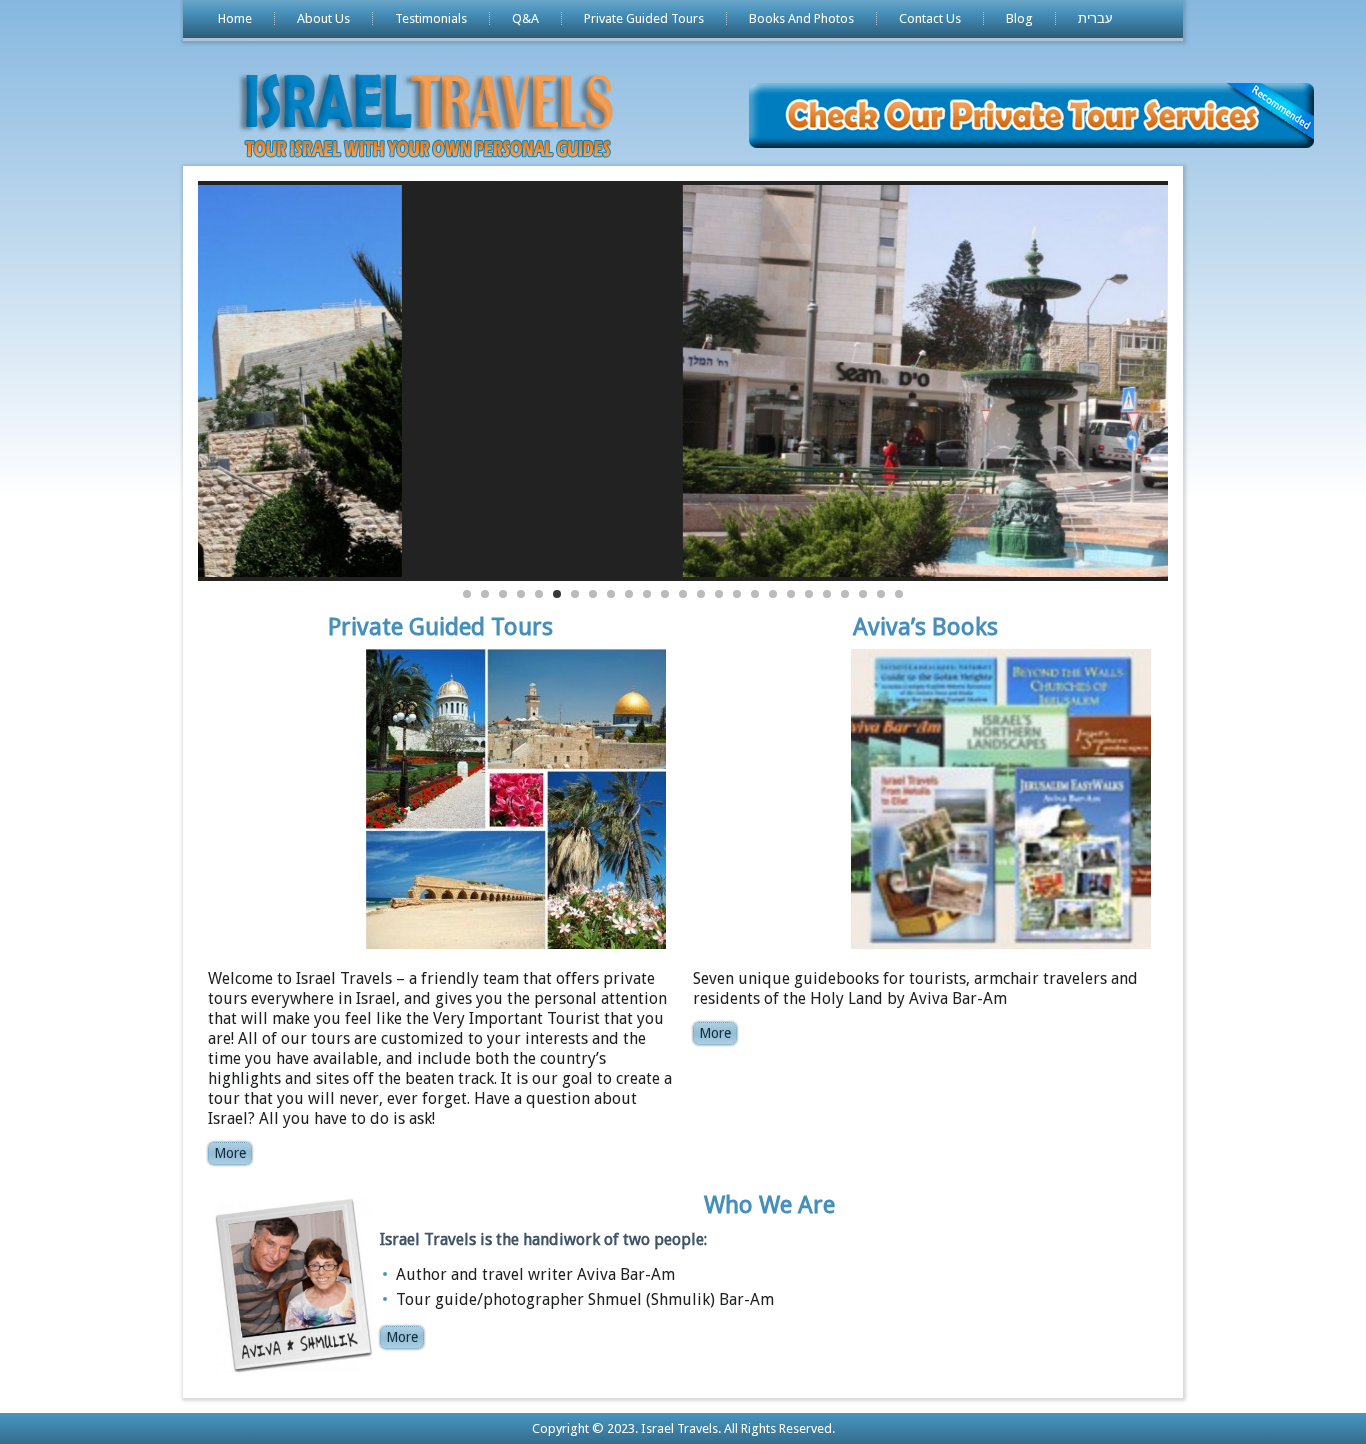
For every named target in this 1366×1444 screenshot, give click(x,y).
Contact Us (930, 18)
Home (235, 18)
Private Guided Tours (644, 18)
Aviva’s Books (925, 627)
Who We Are (769, 1205)
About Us (323, 18)
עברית (1095, 18)
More (230, 1153)
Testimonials (431, 18)
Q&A (525, 18)
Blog (1019, 18)
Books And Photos (801, 18)
